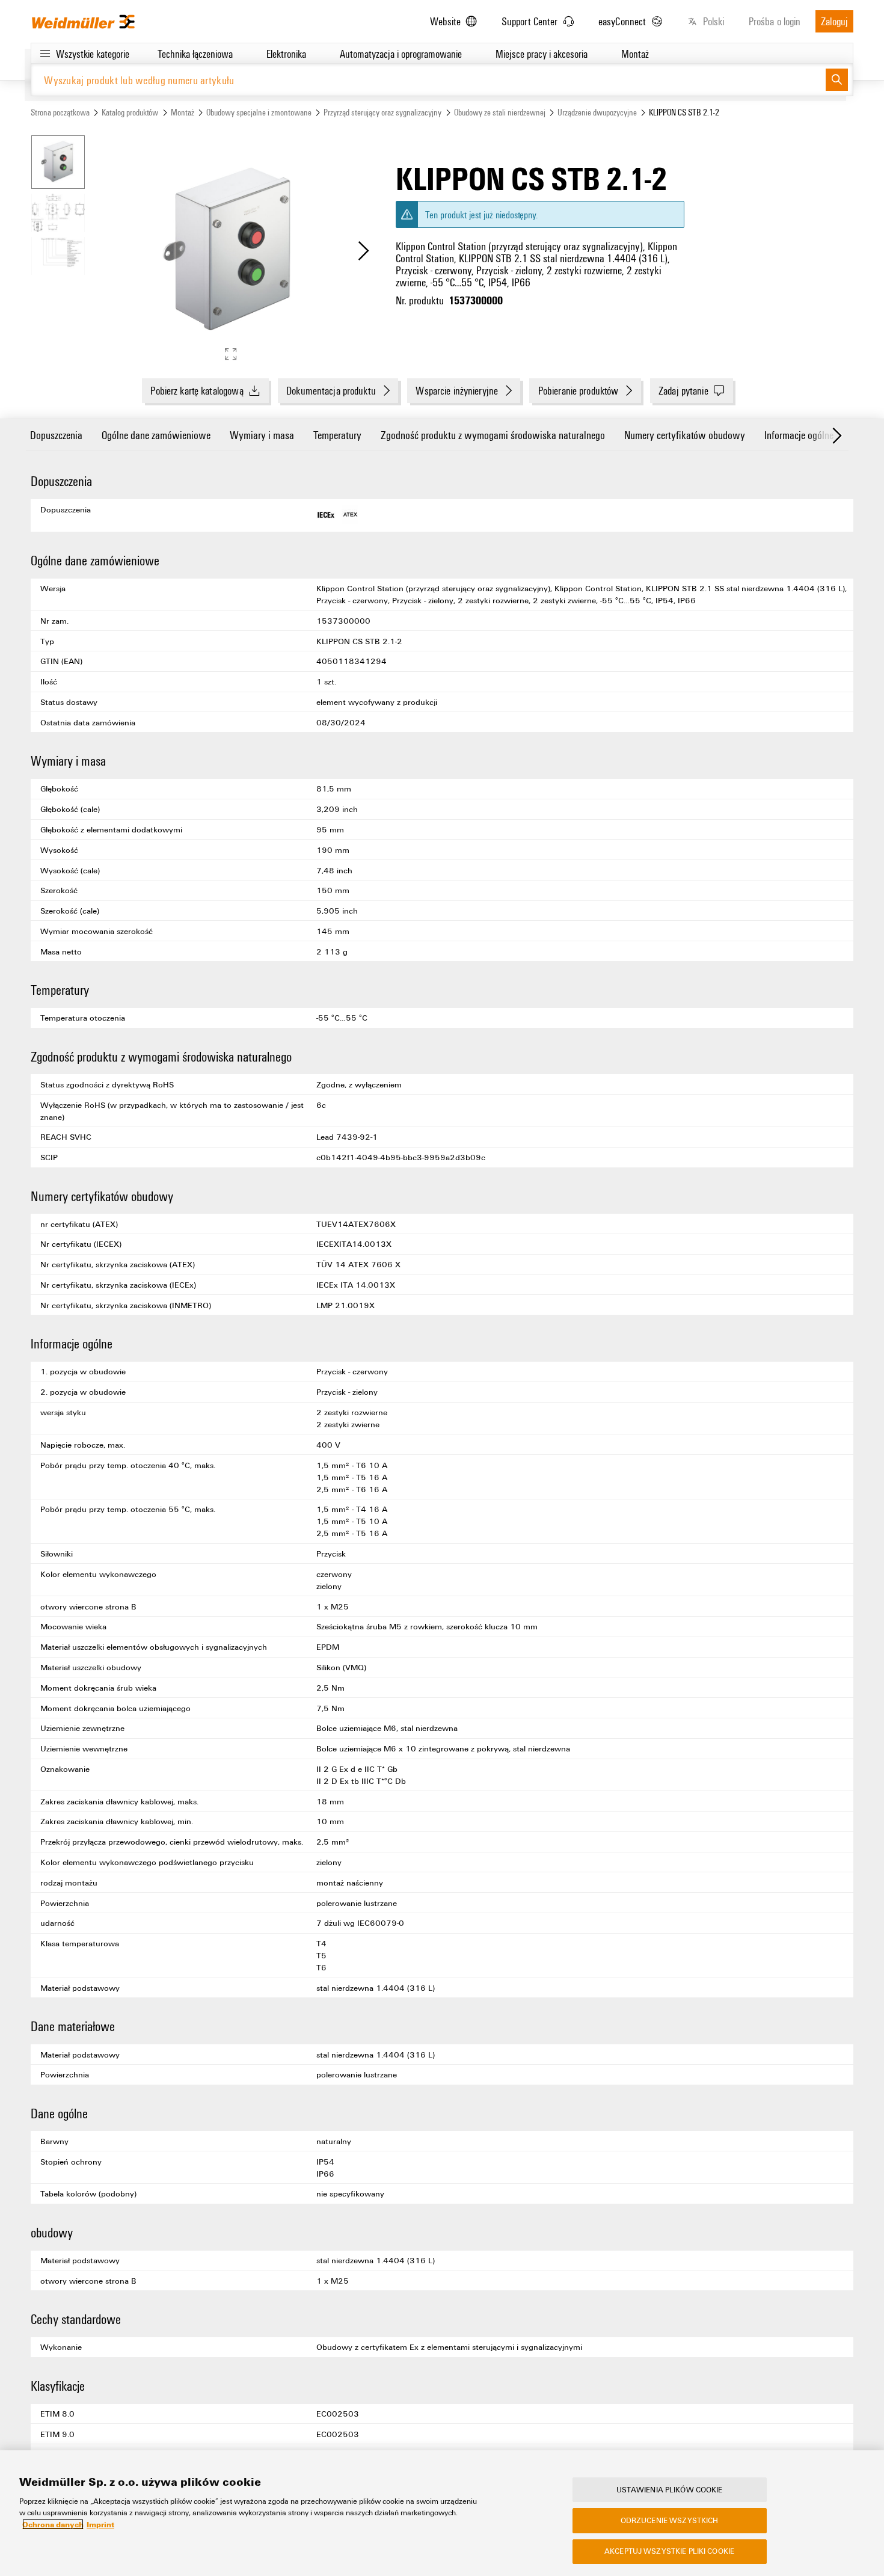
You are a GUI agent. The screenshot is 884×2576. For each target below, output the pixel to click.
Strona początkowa (60, 112)
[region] (442, 2513)
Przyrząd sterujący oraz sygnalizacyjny (382, 112)
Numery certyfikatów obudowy (685, 435)
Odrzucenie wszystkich (670, 2520)
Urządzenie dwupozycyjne (597, 112)
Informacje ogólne (799, 435)
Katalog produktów (130, 112)
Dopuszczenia (56, 435)
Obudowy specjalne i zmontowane (259, 112)
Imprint (100, 2524)
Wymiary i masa (262, 435)
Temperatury (337, 435)
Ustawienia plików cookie (670, 2489)
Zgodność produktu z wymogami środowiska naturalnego (493, 435)
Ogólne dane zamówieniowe (156, 435)
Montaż (183, 112)
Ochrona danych (53, 2524)
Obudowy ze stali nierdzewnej (500, 112)
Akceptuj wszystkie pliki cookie (669, 2551)
